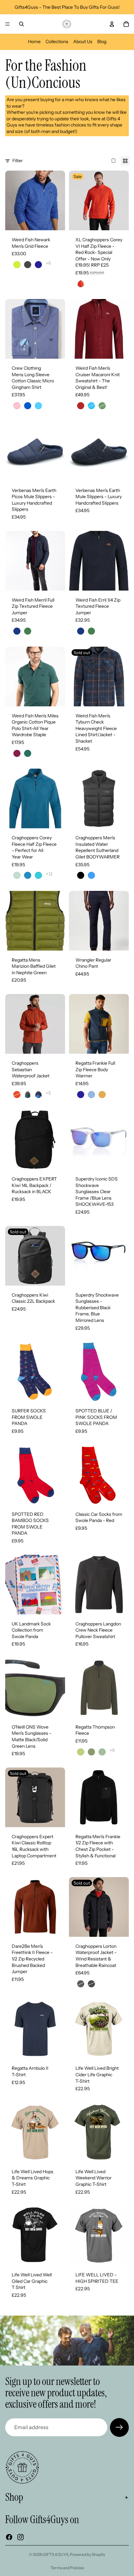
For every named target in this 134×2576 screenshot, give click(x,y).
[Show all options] (48, 263)
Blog (102, 42)
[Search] (21, 24)
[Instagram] (20, 2537)
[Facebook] (9, 2537)
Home (34, 42)
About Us (83, 42)
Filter (18, 161)
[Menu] (7, 24)
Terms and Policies (67, 2568)
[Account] (112, 24)
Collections (57, 42)
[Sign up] (119, 2427)
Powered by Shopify (87, 2554)
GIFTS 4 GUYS (56, 2554)
